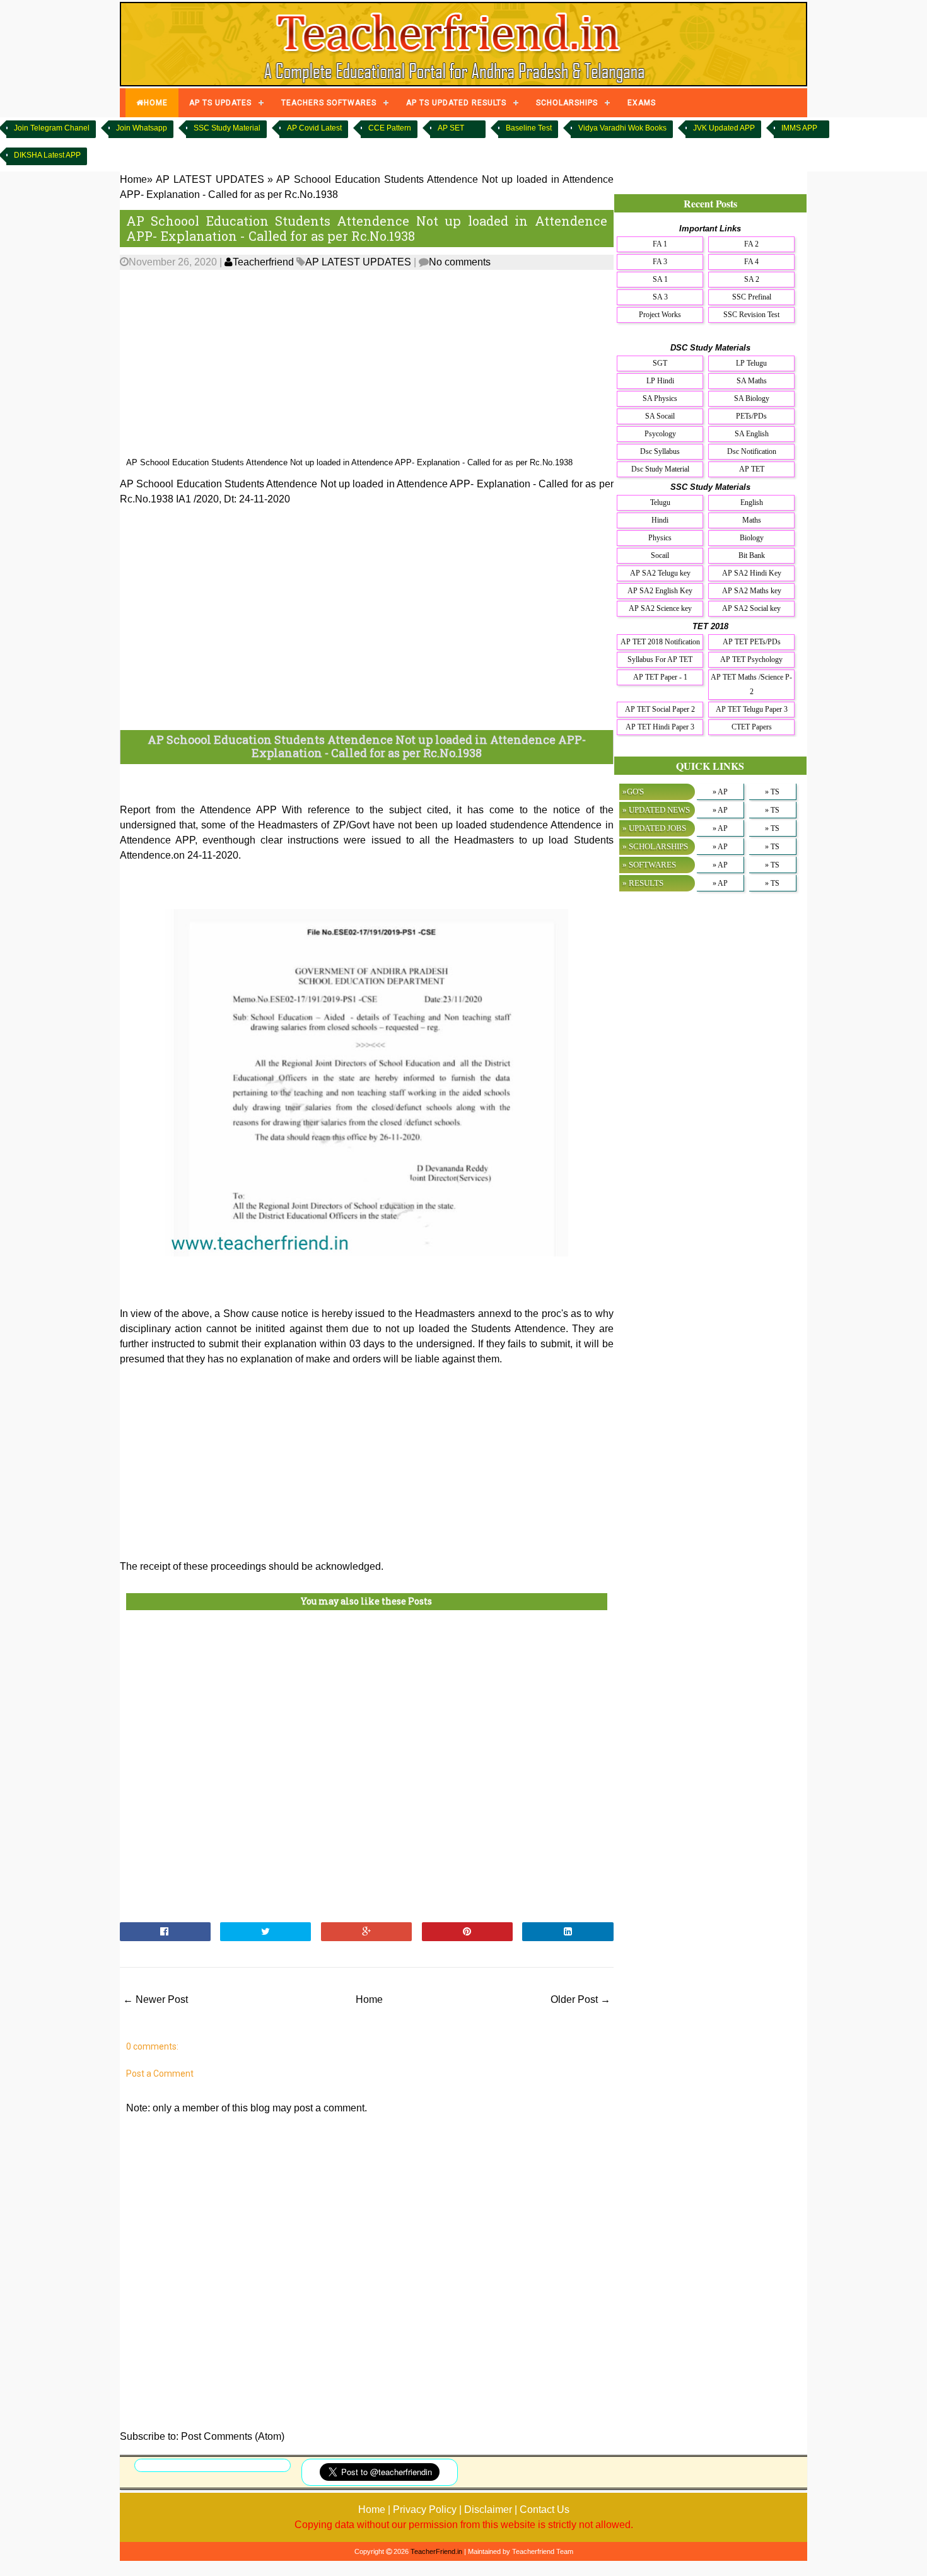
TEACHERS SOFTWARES (329, 103)
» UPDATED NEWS (656, 810)
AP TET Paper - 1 (660, 677)
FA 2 (751, 244)
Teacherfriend (263, 262)
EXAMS (642, 103)
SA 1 (660, 279)
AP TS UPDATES (220, 103)
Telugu (660, 502)
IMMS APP (799, 128)
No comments (460, 262)
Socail (660, 555)
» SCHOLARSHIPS (655, 846)
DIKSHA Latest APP (47, 155)
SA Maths (752, 381)
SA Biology (752, 398)
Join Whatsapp (142, 128)
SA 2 (752, 279)
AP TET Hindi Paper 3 (660, 727)
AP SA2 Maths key (752, 591)
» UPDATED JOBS (654, 828)
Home (369, 1999)
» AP (720, 792)
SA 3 (660, 297)
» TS (772, 792)
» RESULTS (643, 883)
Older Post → (580, 1999)
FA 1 (660, 244)
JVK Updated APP (724, 128)
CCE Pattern (390, 128)
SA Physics (660, 398)
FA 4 (751, 262)
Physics (660, 538)
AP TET (752, 469)
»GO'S (633, 792)
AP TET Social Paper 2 (660, 709)
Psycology (660, 434)
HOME (156, 103)
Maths (752, 520)
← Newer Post (155, 1999)
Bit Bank (752, 555)
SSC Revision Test (751, 315)
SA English (752, 434)
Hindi (660, 520)
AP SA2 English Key (660, 591)
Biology (752, 538)
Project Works (660, 315)
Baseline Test (529, 128)
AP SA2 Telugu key (660, 573)
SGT (660, 363)
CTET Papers (752, 727)
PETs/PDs (751, 416)
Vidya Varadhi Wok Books (622, 128)
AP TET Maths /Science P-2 (751, 684)
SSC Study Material (227, 128)
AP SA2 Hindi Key (752, 573)
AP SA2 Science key (660, 608)
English (752, 502)
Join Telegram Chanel (52, 128)
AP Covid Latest (314, 128)
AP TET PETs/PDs (752, 642)
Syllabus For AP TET (660, 659)
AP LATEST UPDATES (358, 262)
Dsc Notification (752, 451)
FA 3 (660, 262)
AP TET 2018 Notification (660, 642)
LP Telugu (751, 363)
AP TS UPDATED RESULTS (456, 103)
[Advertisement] (367, 364)
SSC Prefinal (752, 297)
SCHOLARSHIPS (567, 103)
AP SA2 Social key (751, 608)
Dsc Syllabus (660, 451)
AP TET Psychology (751, 659)
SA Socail (660, 416)
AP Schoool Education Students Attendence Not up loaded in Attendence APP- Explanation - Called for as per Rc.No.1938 (367, 228)
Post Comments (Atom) (233, 2436)
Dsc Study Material (660, 469)
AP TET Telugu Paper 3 (752, 709)
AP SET (451, 128)
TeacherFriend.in (436, 2551)
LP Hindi (660, 381)
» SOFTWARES (649, 865)
